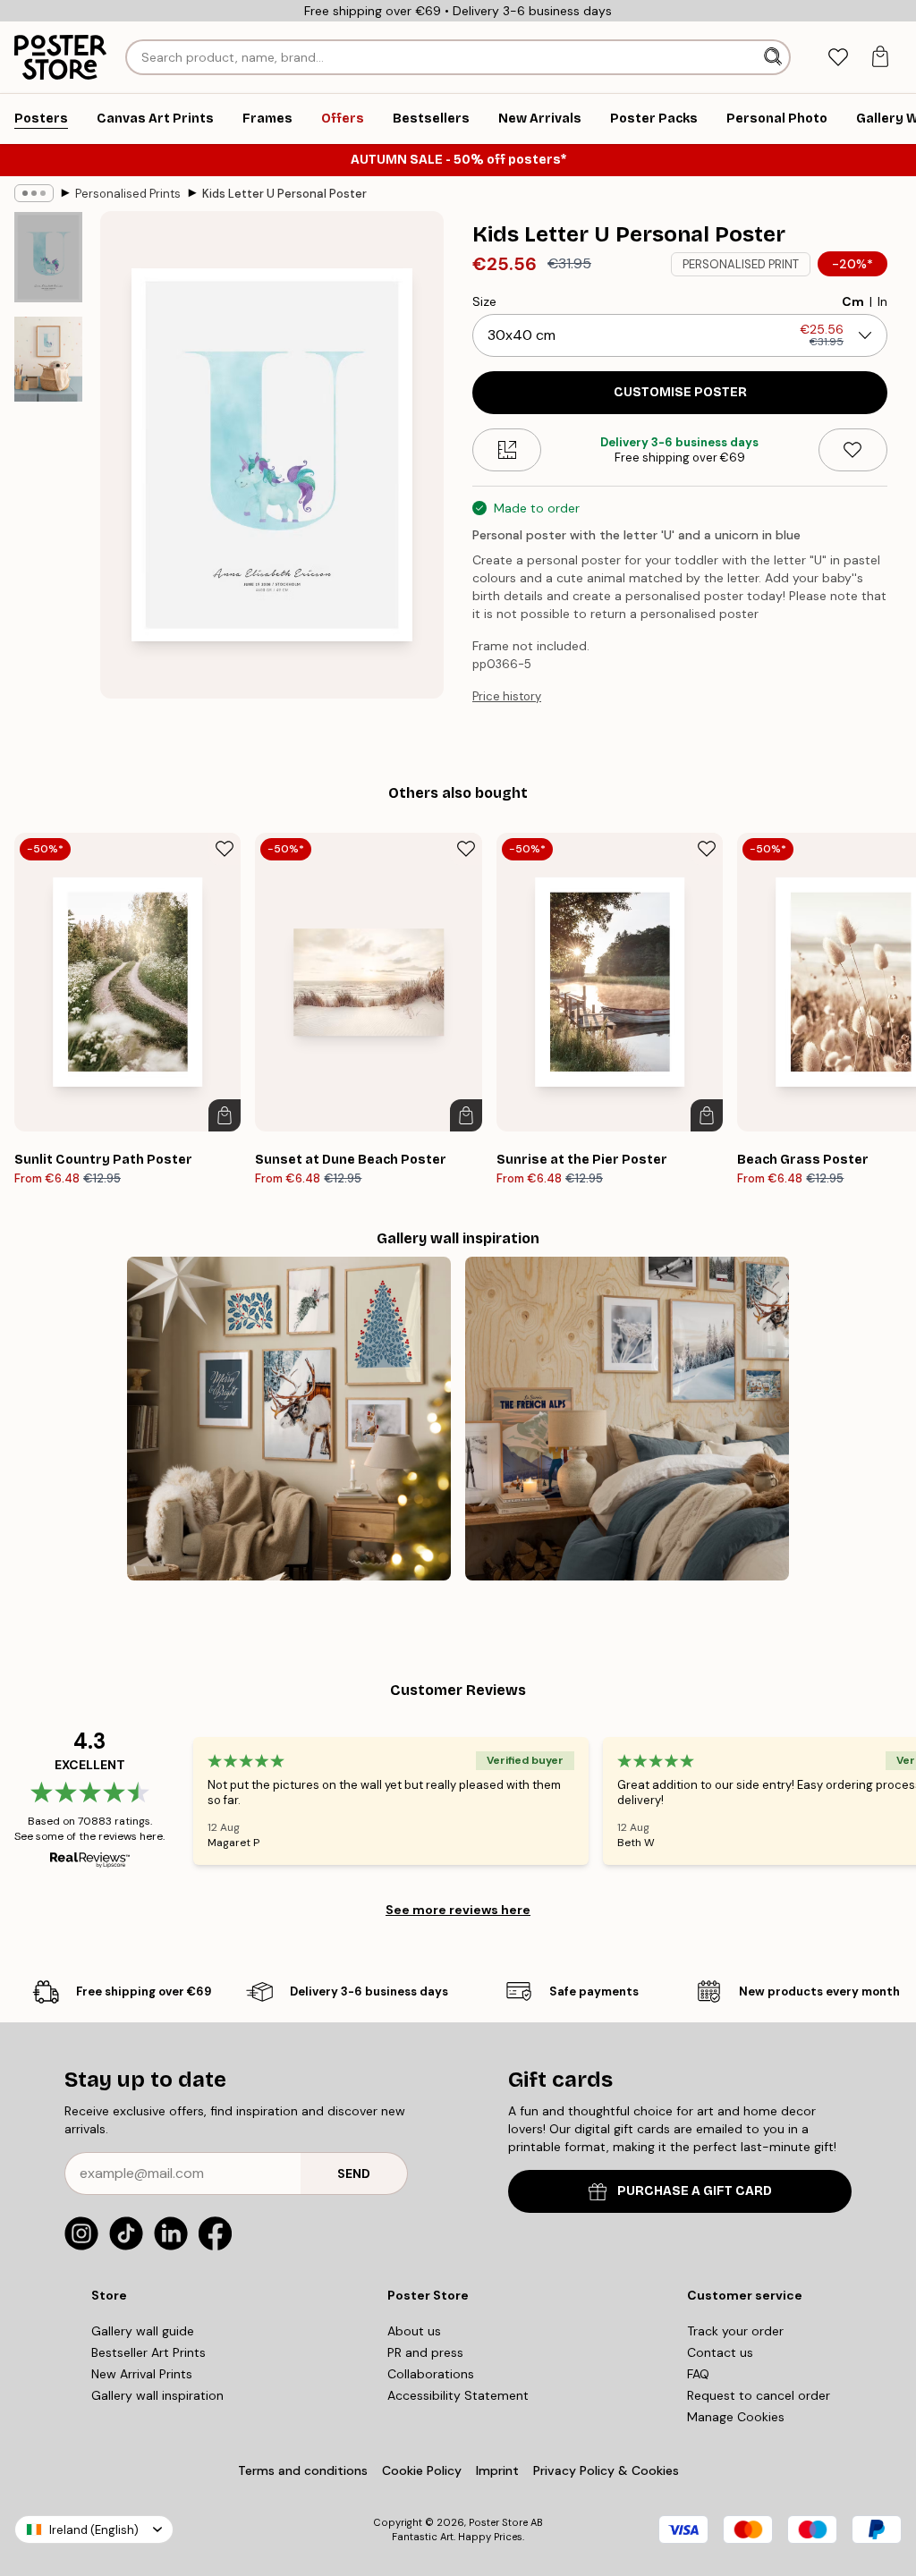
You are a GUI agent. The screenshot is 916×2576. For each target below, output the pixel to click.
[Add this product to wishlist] (853, 450)
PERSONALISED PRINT (741, 264)
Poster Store (498, 2522)
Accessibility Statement (458, 2395)
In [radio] (882, 301)
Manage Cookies (736, 2417)
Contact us (720, 2352)
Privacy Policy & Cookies (606, 2470)
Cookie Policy (422, 2470)
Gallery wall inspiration (157, 2395)
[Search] (775, 57)
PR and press (425, 2352)
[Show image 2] (48, 359)
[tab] (838, 58)
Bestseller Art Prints (148, 2352)
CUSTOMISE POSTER (680, 392)
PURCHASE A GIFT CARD (695, 2191)
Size (484, 301)
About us (414, 2331)
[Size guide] (507, 450)
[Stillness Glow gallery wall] (289, 1419)
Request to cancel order (759, 2395)
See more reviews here (458, 1910)
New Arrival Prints (142, 2374)
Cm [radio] (853, 301)
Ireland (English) (94, 2530)
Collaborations (431, 2374)
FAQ (698, 2374)
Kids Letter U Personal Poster (284, 194)
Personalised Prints (128, 194)
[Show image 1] (48, 257)
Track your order (735, 2331)
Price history (507, 696)
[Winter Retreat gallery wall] (627, 1419)
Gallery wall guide (143, 2331)
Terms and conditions (303, 2470)
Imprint (497, 2470)
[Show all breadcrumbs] (34, 193)
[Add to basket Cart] (225, 1115)
